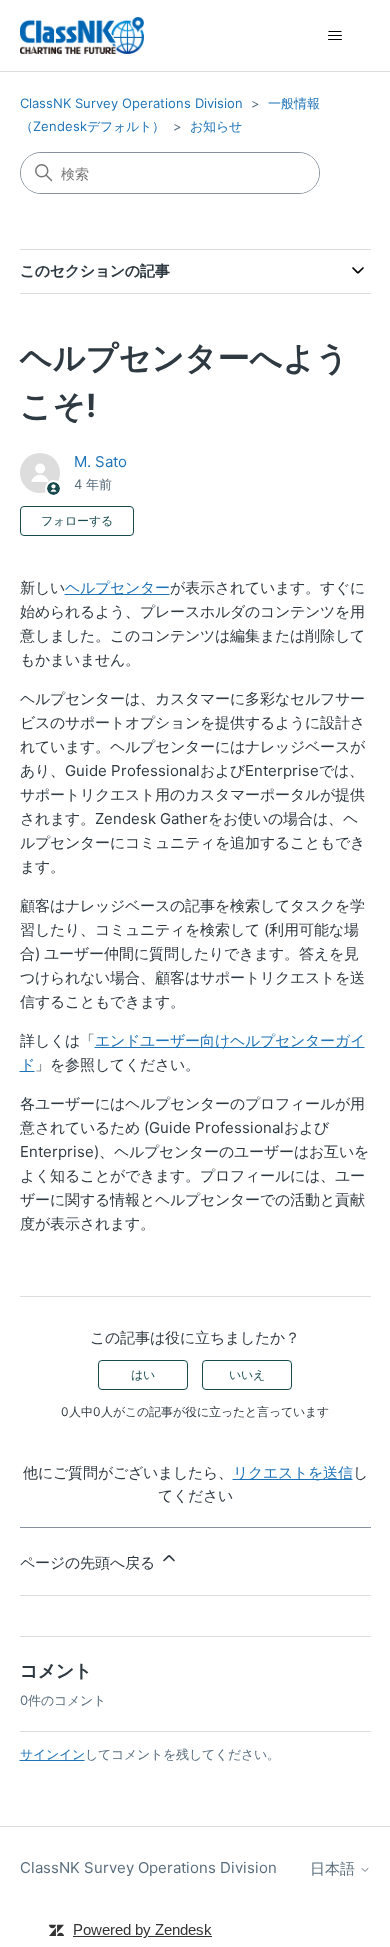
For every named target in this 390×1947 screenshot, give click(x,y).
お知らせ (216, 126)
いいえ (247, 1374)
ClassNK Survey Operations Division (131, 103)
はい (143, 1374)
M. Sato (100, 461)
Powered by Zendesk (142, 1929)
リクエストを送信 (293, 1472)
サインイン (52, 1754)
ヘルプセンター (117, 587)
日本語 (334, 1868)
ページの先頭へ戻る (89, 1562)
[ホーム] (82, 35)
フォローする (77, 520)
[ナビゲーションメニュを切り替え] (335, 36)
